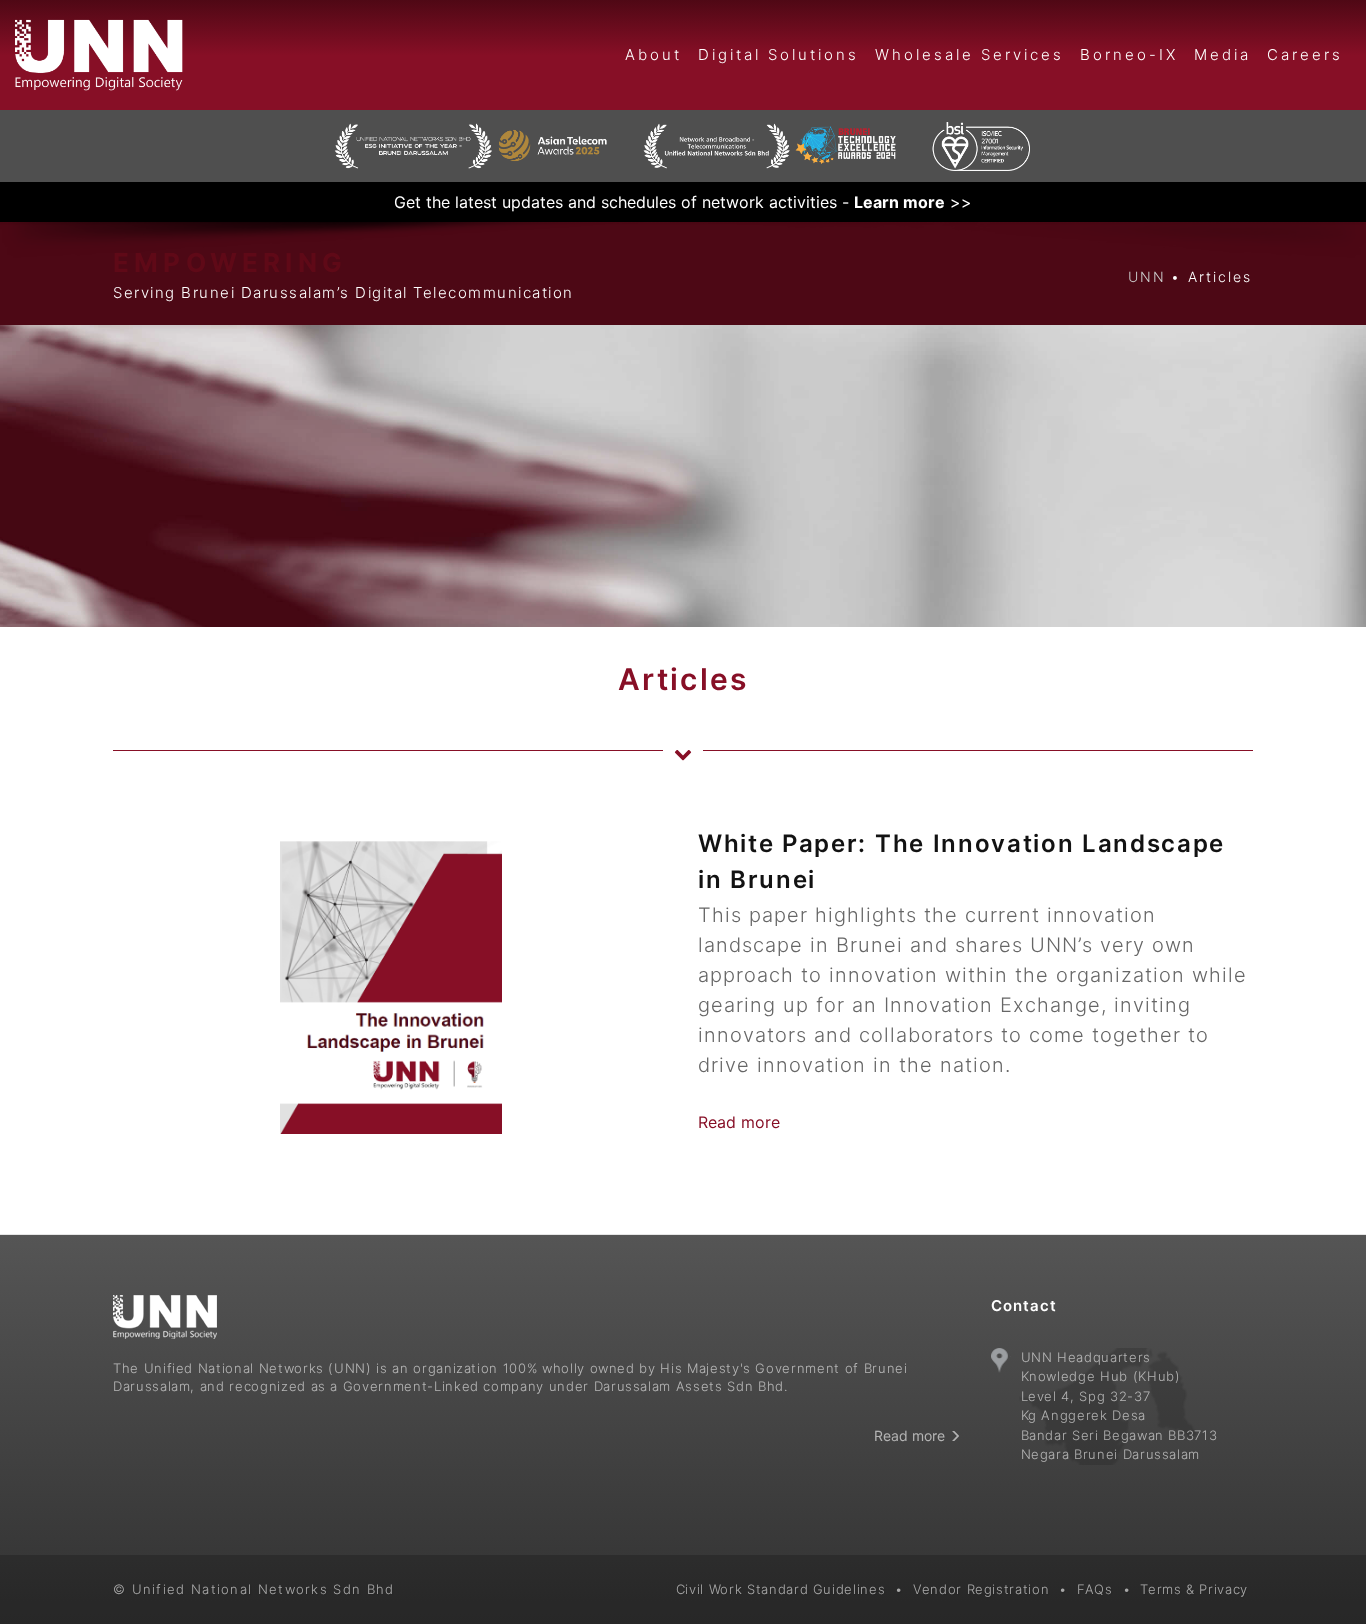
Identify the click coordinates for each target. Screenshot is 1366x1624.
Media (1222, 54)
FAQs (1095, 1589)
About (653, 54)
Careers (1305, 54)
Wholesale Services (969, 54)
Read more (739, 1122)
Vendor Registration (981, 1589)
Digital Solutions (778, 54)
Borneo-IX (1129, 54)
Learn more (899, 202)
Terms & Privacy (1194, 1589)
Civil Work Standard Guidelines (781, 1589)
